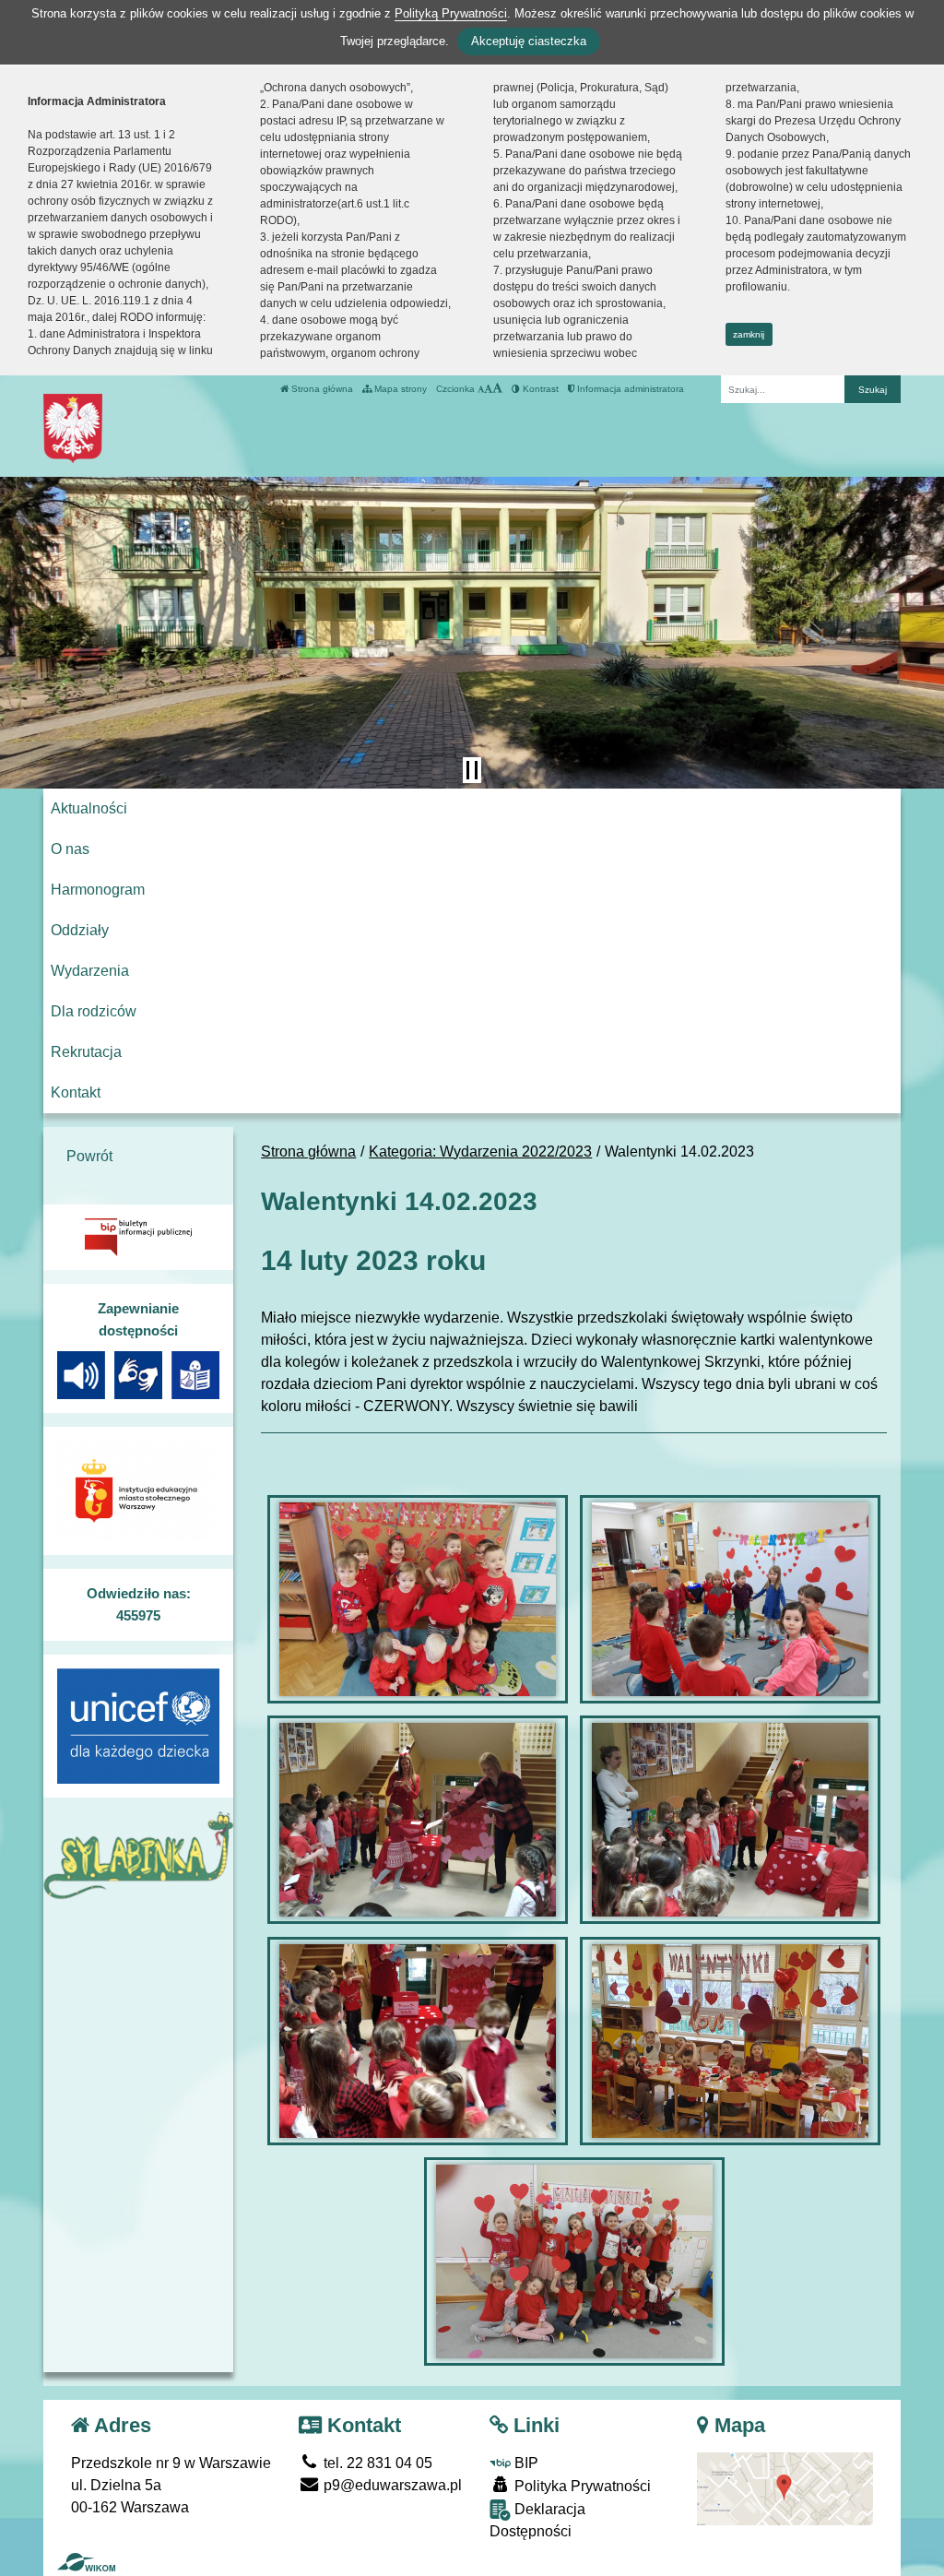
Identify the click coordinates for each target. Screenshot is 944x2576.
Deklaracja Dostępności (537, 2520)
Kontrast (539, 389)
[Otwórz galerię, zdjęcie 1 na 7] (418, 1599)
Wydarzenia (90, 971)
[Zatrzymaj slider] (472, 770)
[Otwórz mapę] (785, 2488)
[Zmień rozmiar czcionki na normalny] (481, 389)
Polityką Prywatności (451, 13)
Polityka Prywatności (581, 2486)
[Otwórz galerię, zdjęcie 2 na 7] (730, 1599)
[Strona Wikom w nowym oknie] (86, 2562)
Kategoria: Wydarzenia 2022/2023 (480, 1151)
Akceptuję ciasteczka (529, 41)
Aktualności (89, 808)
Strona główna (321, 389)
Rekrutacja (86, 1052)
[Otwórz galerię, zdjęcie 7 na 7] (574, 2261)
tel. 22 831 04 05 (376, 2463)
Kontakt (76, 1092)
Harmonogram (98, 890)
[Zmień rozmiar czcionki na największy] (497, 389)
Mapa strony (399, 389)
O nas (70, 849)
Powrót (89, 1156)
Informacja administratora (629, 389)
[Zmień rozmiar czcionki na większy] (488, 389)
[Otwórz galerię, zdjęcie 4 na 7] (730, 1820)
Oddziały (80, 930)
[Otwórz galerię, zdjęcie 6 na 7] (730, 2041)
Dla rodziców (94, 1011)
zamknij (749, 334)
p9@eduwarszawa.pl (391, 2485)
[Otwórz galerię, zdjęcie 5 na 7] (418, 2041)
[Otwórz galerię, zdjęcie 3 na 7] (418, 1820)
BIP (525, 2463)
